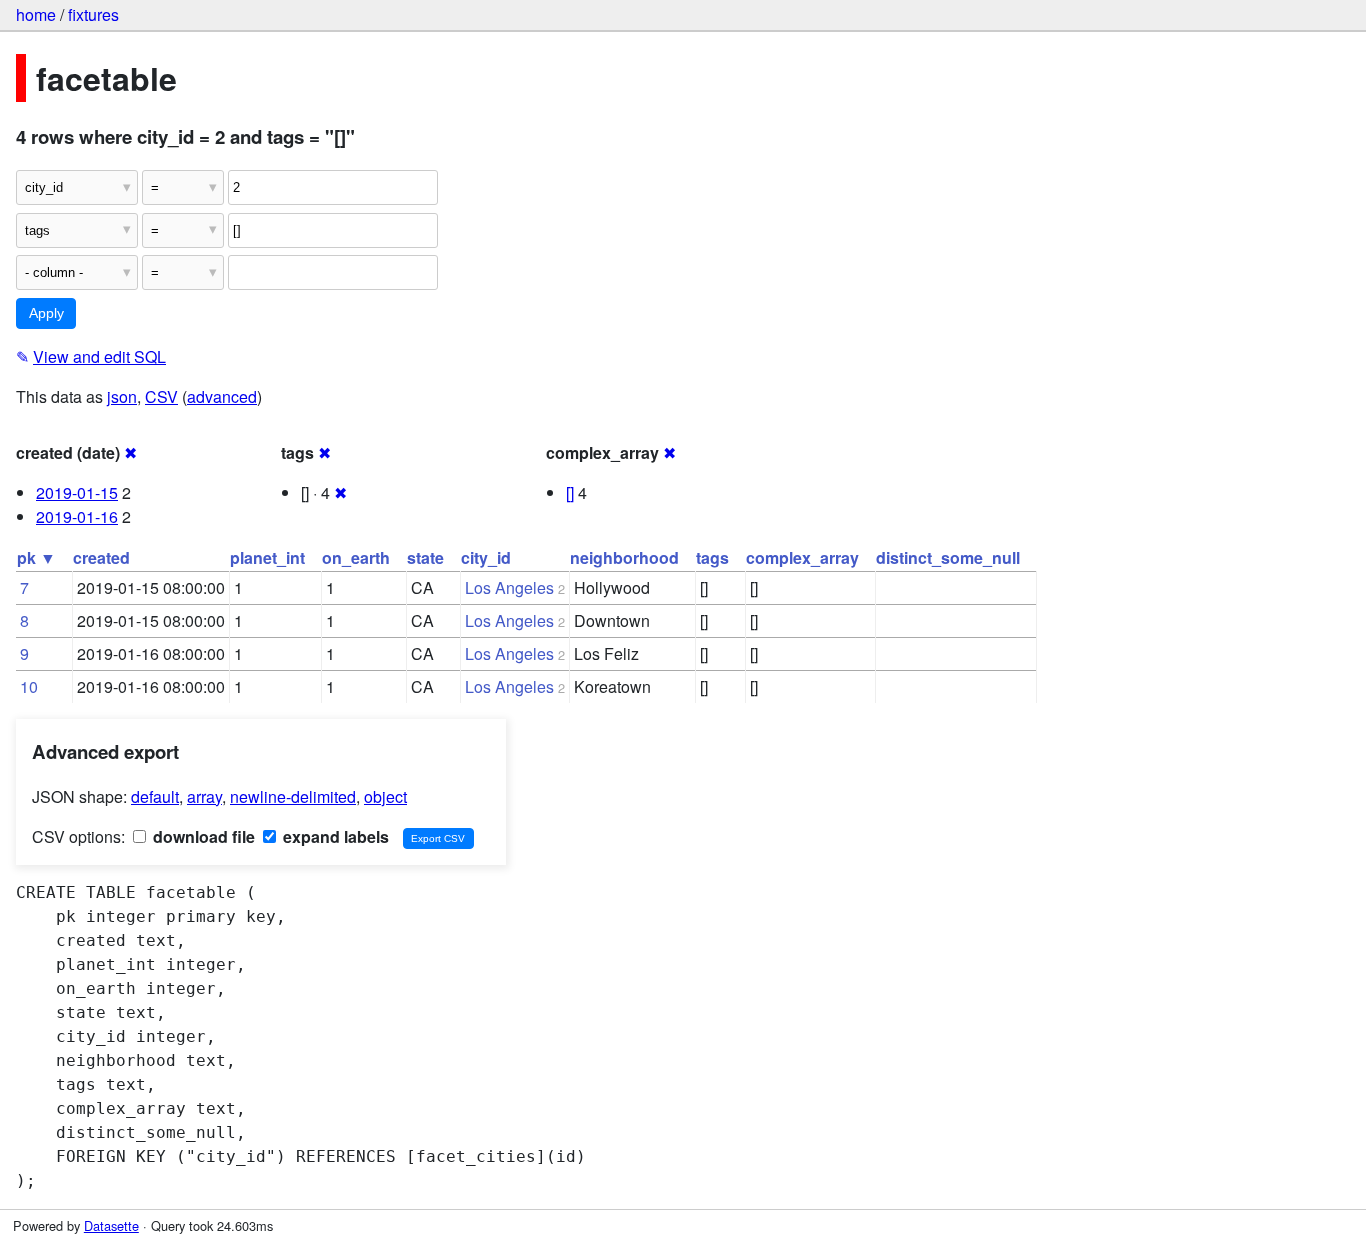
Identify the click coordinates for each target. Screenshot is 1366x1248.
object (385, 796)
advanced (222, 396)
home (36, 14)
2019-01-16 (77, 516)
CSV (161, 396)
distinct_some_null (948, 557)
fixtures (93, 14)
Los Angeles (509, 587)
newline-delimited (293, 796)
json (122, 396)
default (155, 796)
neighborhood (624, 557)
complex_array (802, 557)
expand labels (334, 836)
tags (712, 557)
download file (202, 836)
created (101, 557)
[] (570, 492)
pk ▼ (36, 557)
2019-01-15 (77, 492)
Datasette (111, 1225)
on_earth (356, 557)
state (425, 557)
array (204, 796)
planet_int (267, 557)
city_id (486, 557)
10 (29, 686)
